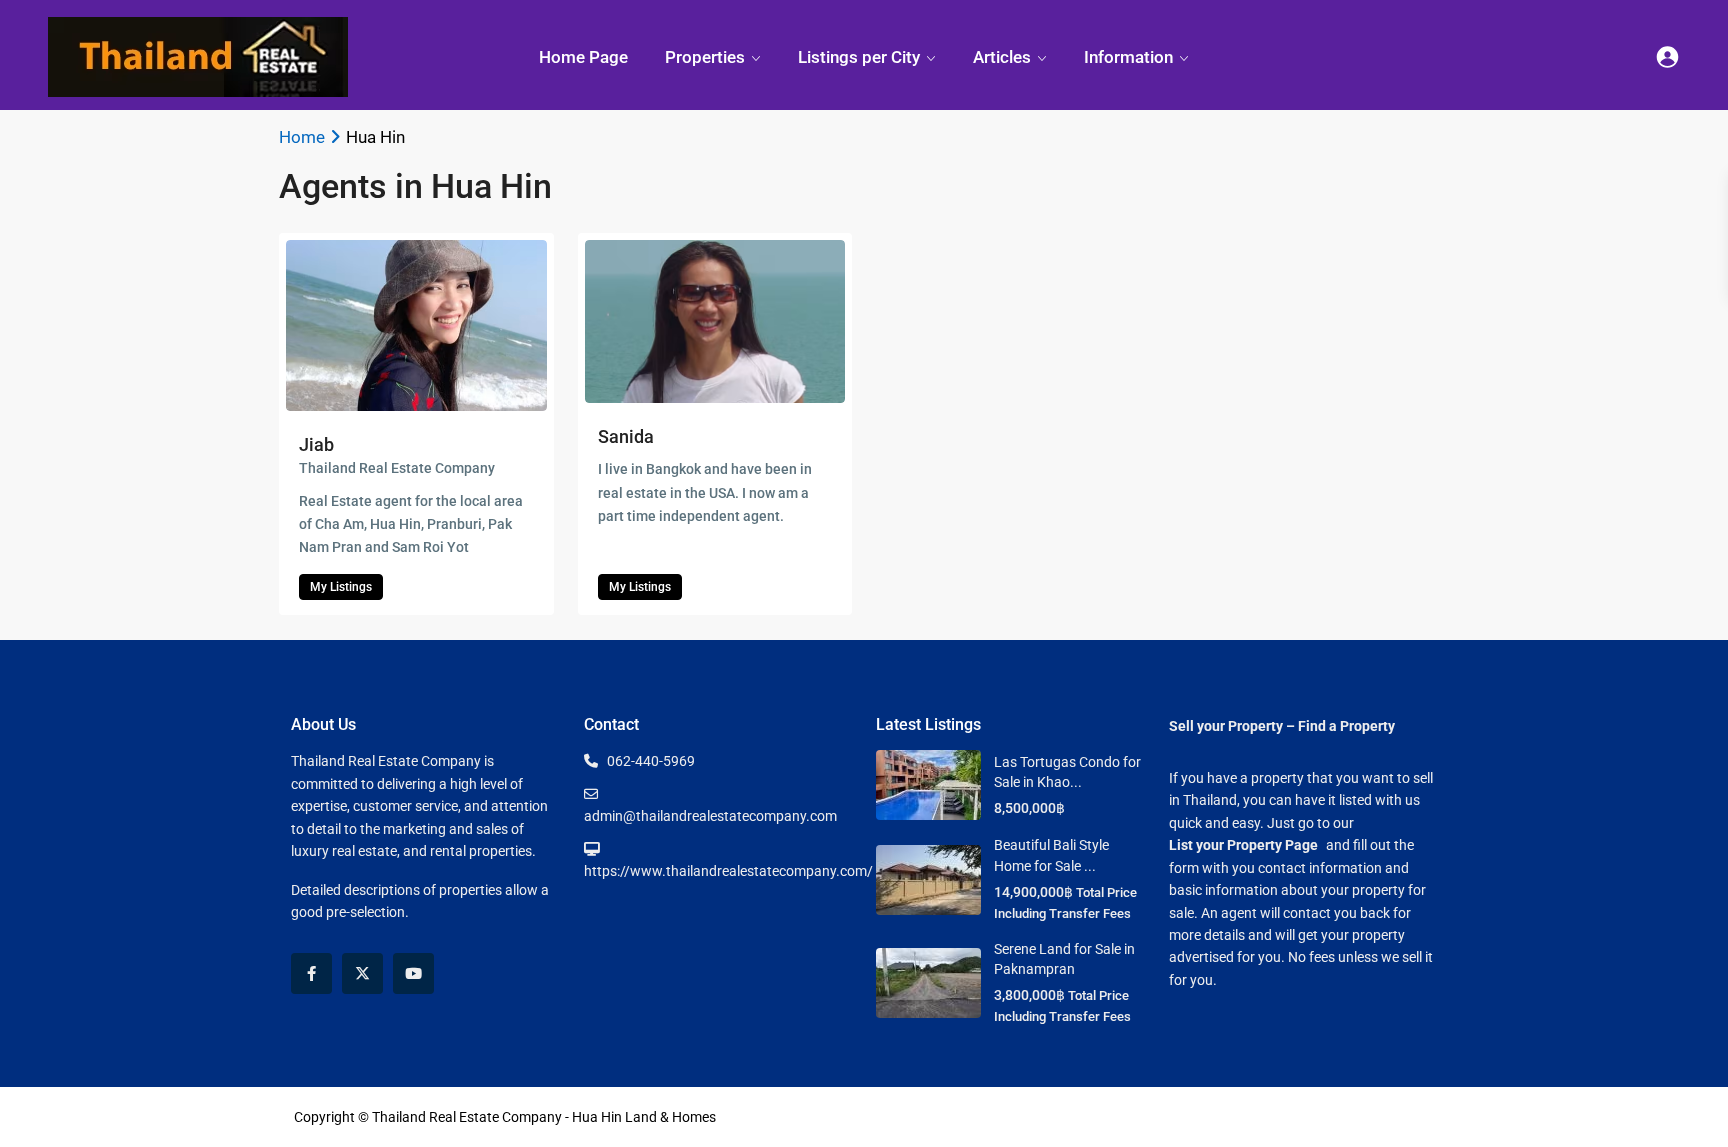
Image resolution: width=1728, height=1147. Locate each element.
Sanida (626, 436)
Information (1128, 57)
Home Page (583, 57)
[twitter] (362, 973)
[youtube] (413, 973)
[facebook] (311, 973)
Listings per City (859, 57)
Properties (705, 57)
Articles (1002, 57)
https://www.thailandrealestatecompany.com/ (728, 871)
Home (302, 137)
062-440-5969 (651, 761)
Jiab (316, 444)
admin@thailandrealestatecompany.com (710, 816)
